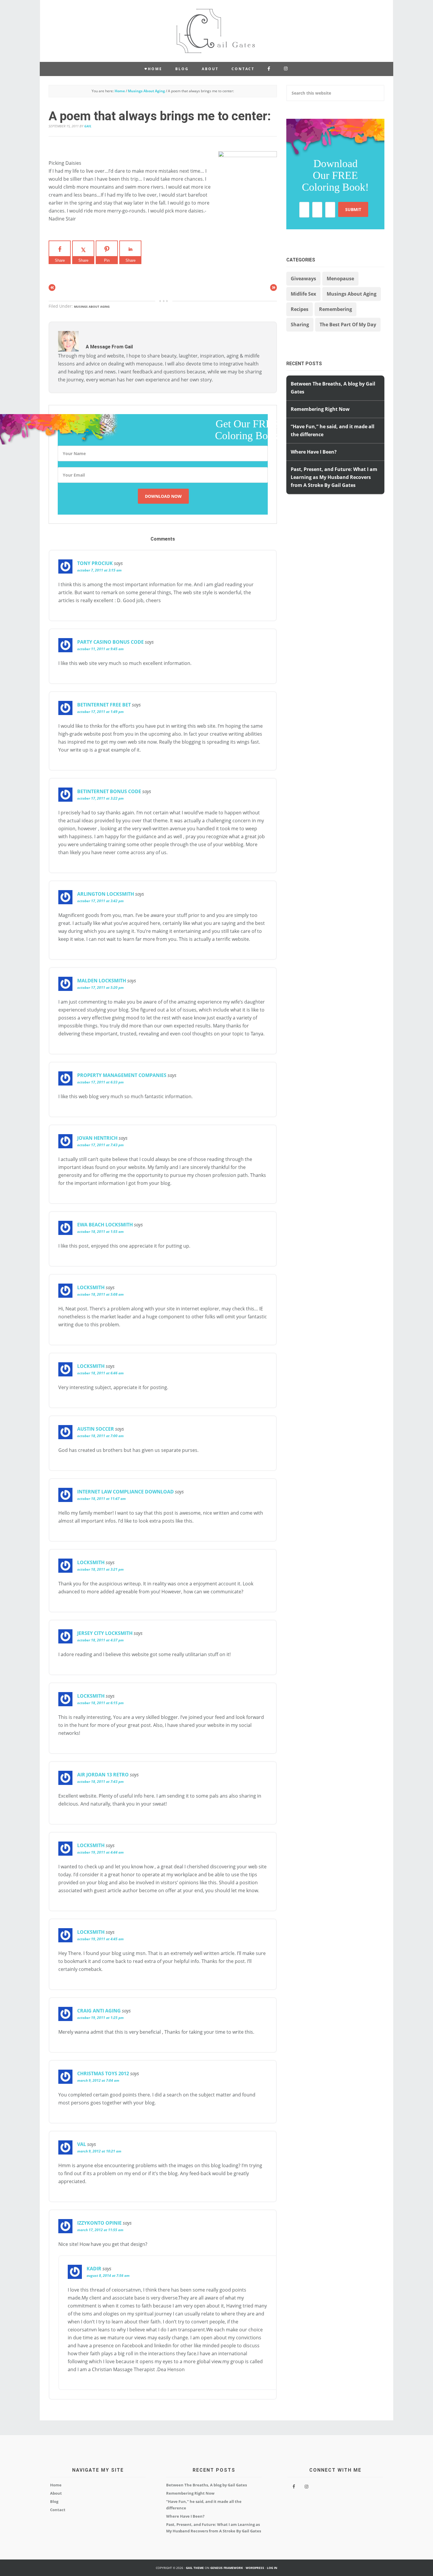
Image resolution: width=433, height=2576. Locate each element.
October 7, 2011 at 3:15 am (99, 570)
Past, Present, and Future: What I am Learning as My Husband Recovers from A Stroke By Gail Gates (334, 477)
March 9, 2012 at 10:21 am (99, 2151)
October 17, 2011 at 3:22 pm (100, 798)
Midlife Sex (303, 294)
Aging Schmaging (216, 31)
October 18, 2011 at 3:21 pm (100, 1569)
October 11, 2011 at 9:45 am (100, 649)
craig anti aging (99, 2011)
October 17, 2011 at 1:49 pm (100, 712)
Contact (58, 2510)
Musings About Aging (92, 307)
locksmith (91, 1287)
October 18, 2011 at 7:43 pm (100, 1782)
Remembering (336, 309)
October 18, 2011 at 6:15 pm (100, 1703)
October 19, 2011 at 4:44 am (100, 1852)
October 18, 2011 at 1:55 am (100, 1232)
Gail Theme (195, 2568)
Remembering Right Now (320, 409)
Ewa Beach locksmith (105, 1225)
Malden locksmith (102, 981)
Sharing (300, 325)
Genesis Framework (227, 2568)
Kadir (94, 2269)
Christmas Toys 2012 (103, 2073)
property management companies (122, 1075)
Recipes (300, 309)
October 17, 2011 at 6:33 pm (100, 1082)
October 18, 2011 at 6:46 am (100, 1373)
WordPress (255, 2568)
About (56, 2493)
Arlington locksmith (106, 894)
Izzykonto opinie (99, 2223)
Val (82, 2144)
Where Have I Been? (314, 452)
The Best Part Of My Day (348, 325)
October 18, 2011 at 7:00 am (100, 1436)
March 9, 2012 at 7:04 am (98, 2080)
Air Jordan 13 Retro (103, 1775)
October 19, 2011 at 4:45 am (100, 1939)
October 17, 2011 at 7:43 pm (100, 1145)
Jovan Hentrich (97, 1138)
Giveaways (303, 279)
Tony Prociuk (95, 563)
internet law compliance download (125, 1492)
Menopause (340, 279)
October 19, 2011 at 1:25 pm (100, 2018)
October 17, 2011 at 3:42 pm (100, 901)
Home (56, 2485)
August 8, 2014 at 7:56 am (108, 2276)
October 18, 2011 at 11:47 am (101, 1499)
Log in (272, 2568)
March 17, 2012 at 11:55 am (100, 2230)
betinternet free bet (104, 705)
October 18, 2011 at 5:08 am (100, 1294)
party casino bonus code (110, 642)
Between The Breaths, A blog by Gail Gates (206, 2485)
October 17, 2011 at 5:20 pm (100, 988)
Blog (54, 2501)
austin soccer (96, 1429)
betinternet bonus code (109, 791)
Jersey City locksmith (105, 1633)
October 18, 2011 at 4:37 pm (100, 1640)
